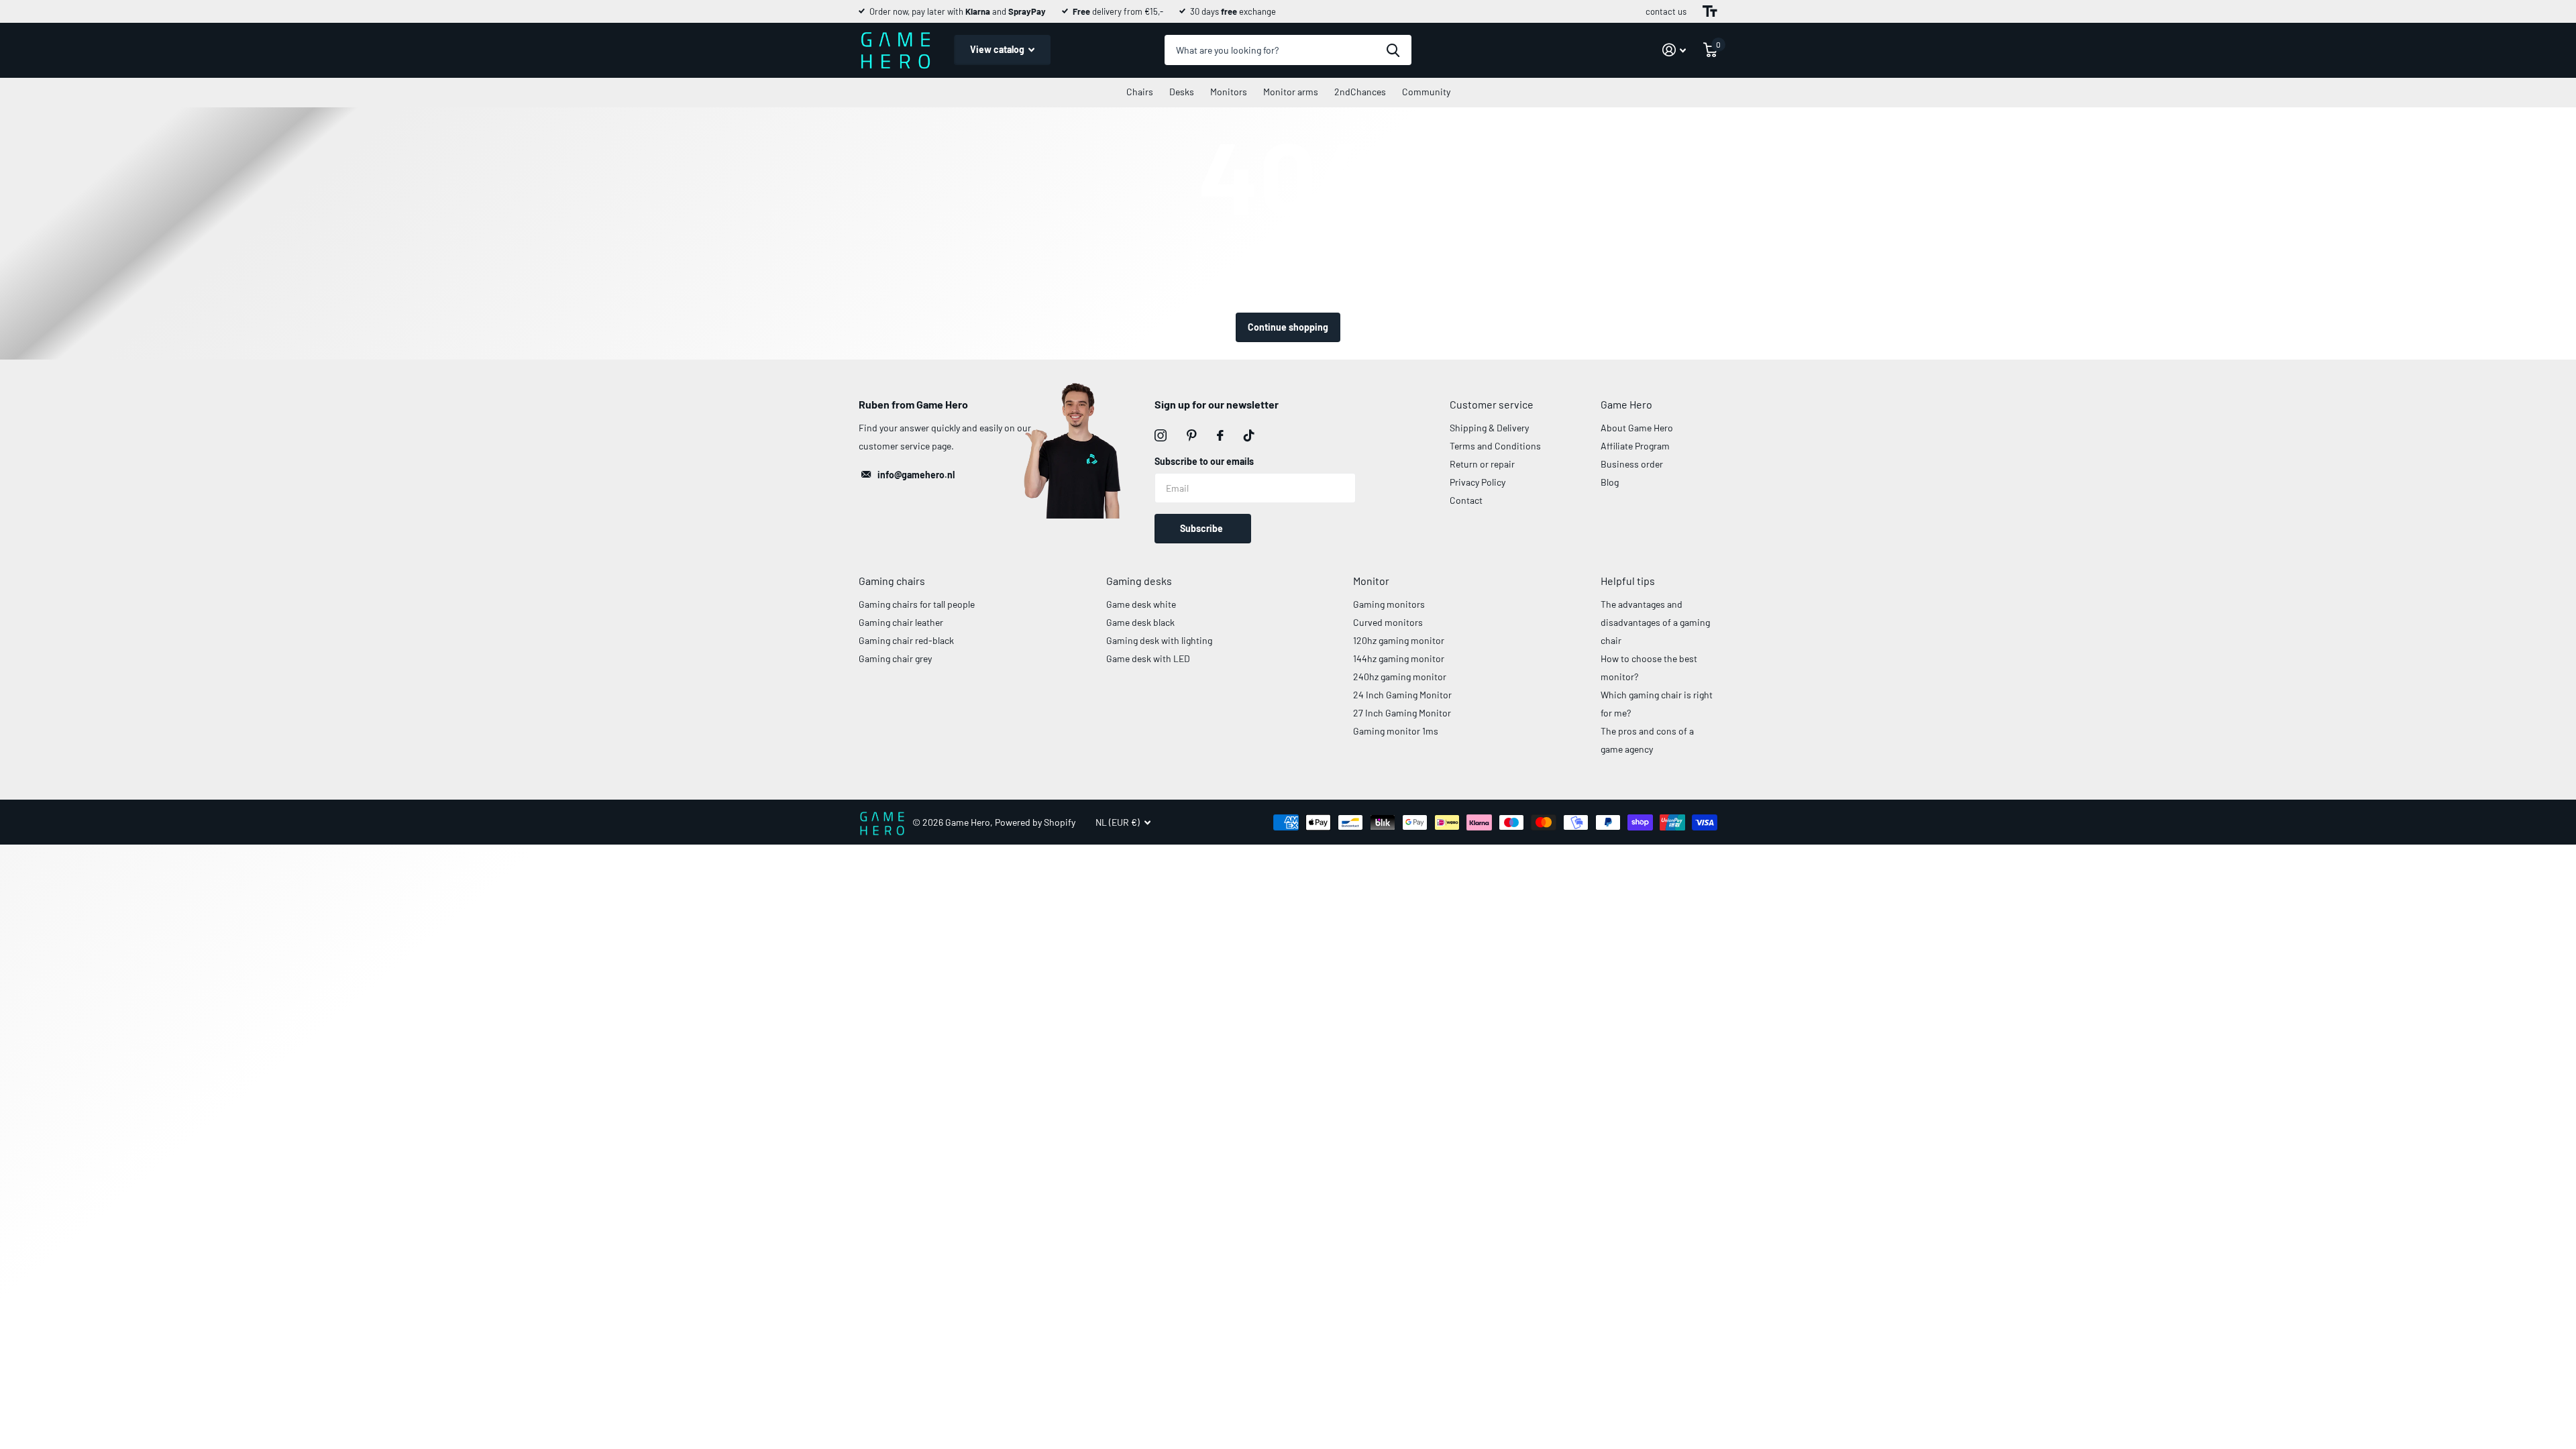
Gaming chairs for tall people (917, 604)
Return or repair (1482, 464)
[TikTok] (1249, 435)
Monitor (1371, 581)
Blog (1610, 482)
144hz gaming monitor (1399, 658)
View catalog (998, 49)
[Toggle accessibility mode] (1710, 11)
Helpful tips (1628, 581)
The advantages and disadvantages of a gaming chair (1655, 622)
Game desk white (1141, 604)
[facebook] (1220, 435)
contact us (1666, 11)
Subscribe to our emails (1204, 461)
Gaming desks (1139, 581)
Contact (1466, 500)
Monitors (1229, 92)
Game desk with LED (1148, 658)
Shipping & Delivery (1489, 428)
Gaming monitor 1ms (1396, 731)
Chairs (1140, 92)
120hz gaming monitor (1399, 640)
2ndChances (1360, 92)
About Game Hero (1637, 428)
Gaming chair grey (895, 658)
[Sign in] (1674, 50)
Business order (1632, 464)
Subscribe (1202, 528)
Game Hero (1626, 404)
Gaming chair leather (901, 622)
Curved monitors (1388, 622)
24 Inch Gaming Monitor (1402, 695)
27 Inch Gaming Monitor (1402, 713)
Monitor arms (1291, 92)
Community (1426, 92)
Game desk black (1140, 622)
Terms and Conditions (1495, 446)
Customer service (1492, 404)
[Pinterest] (1192, 435)
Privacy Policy (1478, 482)
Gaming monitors (1389, 604)
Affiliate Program (1635, 446)
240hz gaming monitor (1400, 677)
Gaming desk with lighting (1159, 640)
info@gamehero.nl (916, 475)
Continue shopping (1288, 327)
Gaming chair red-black (906, 640)
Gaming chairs (892, 581)
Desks (1182, 92)
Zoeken (1393, 50)
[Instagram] (1161, 435)
